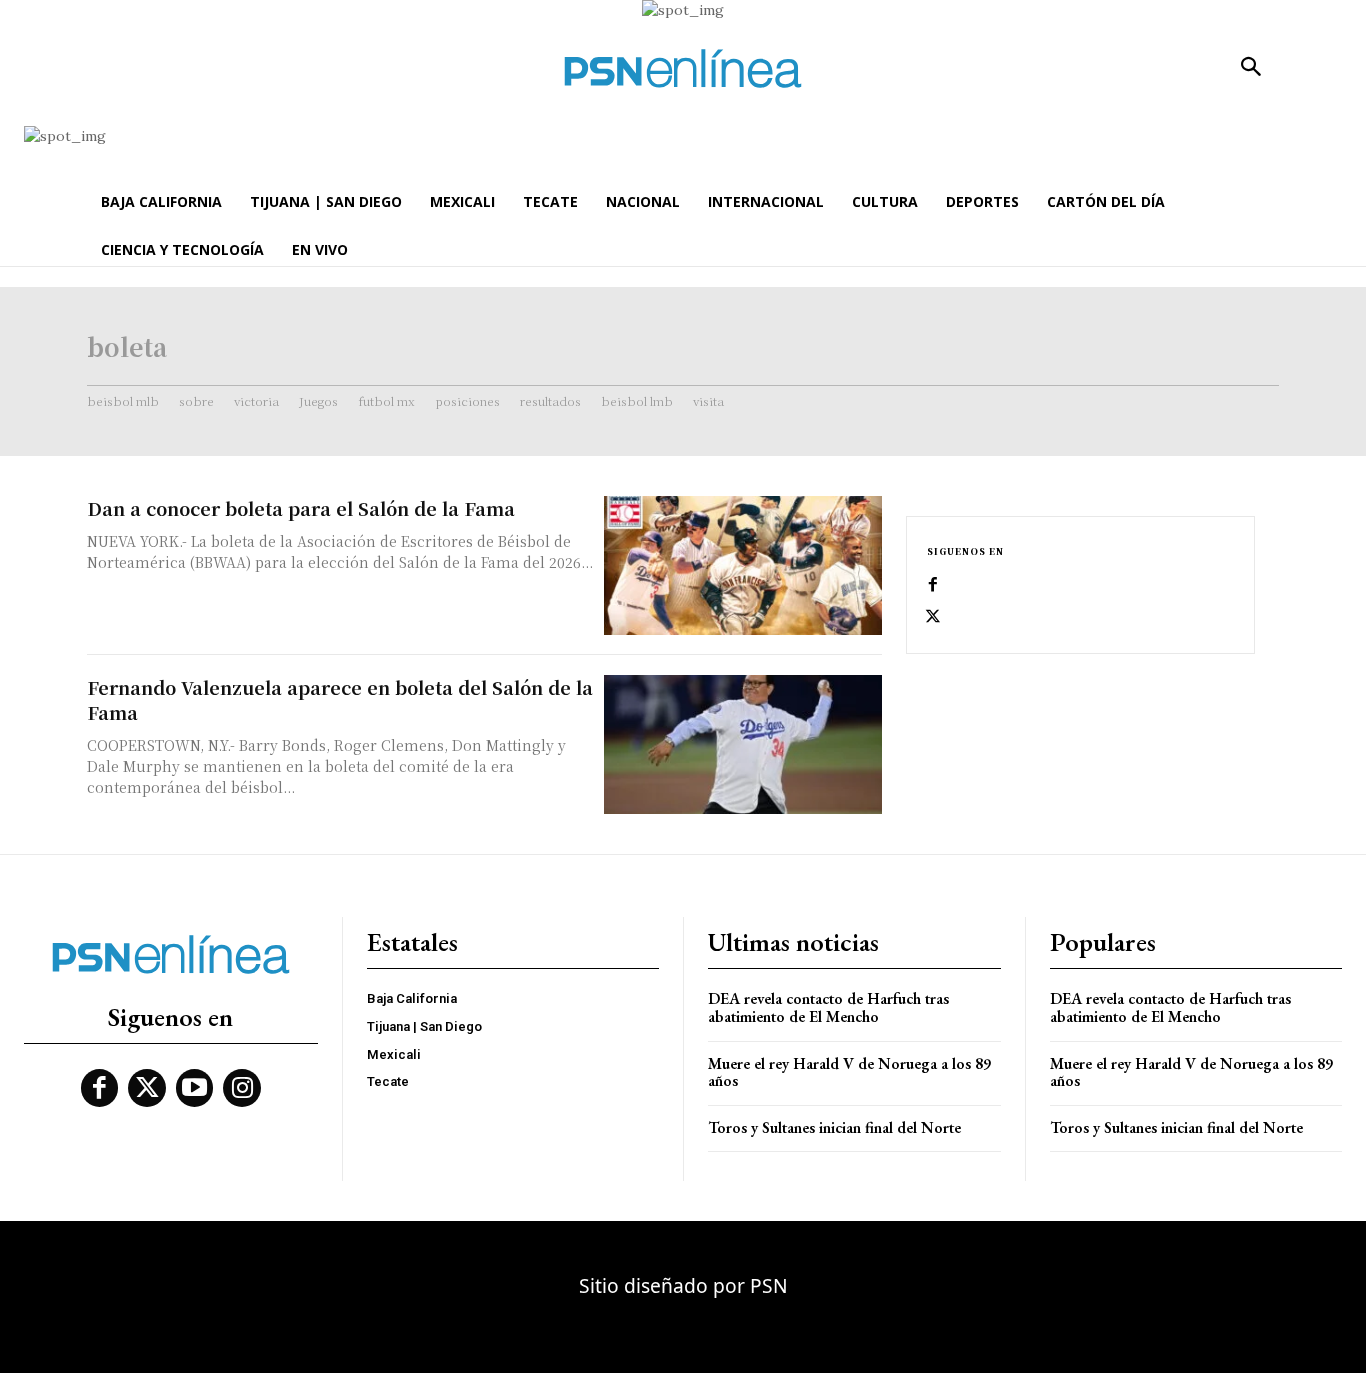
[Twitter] (933, 617)
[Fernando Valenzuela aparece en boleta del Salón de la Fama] (743, 744)
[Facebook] (933, 585)
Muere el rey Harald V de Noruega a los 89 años (849, 1072)
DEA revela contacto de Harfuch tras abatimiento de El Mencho (828, 1007)
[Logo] (683, 68)
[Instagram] (242, 1088)
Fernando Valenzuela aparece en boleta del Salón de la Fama (340, 699)
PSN (769, 1285)
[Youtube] (195, 1088)
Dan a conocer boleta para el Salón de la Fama (301, 508)
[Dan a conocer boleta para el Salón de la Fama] (743, 565)
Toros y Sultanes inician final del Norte (834, 1127)
